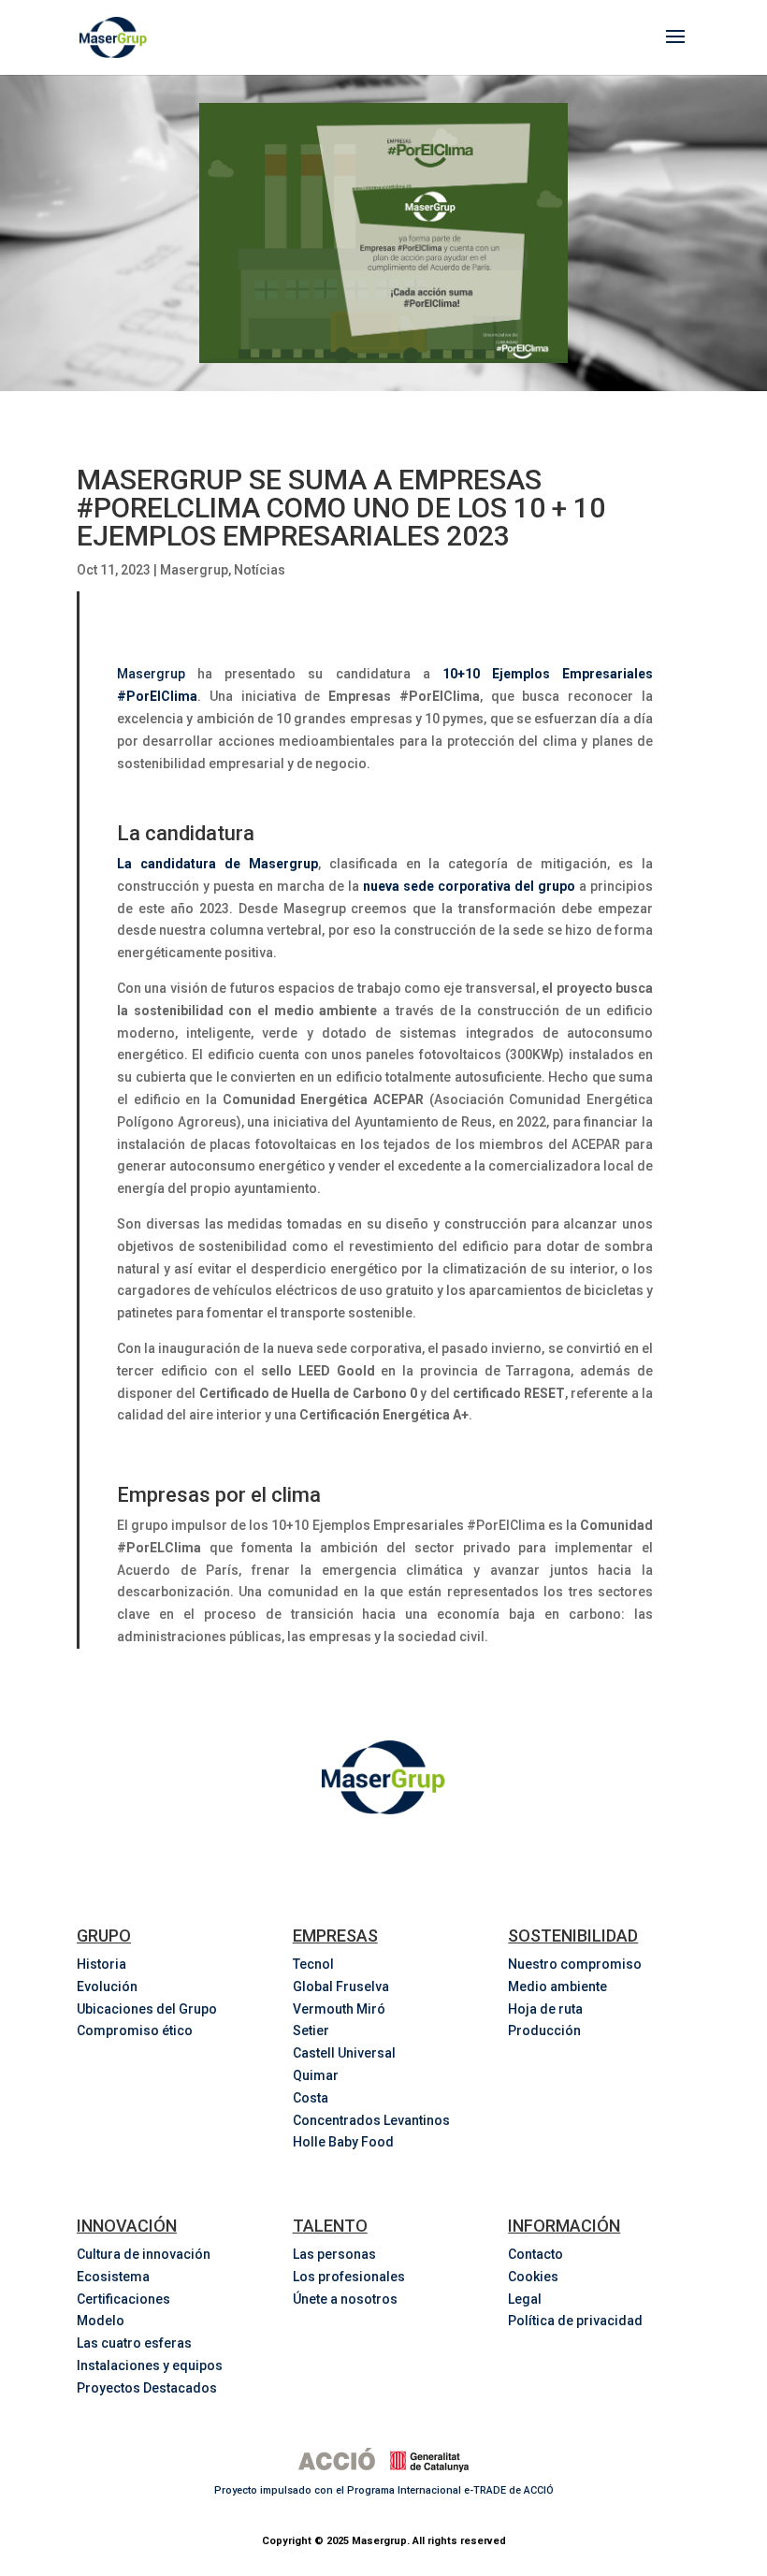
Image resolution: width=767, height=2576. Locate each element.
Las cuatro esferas (134, 2343)
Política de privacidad (575, 2321)
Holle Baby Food (343, 2142)
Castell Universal (344, 2053)
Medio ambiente (557, 1987)
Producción (544, 2030)
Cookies (533, 2277)
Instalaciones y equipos (150, 2365)
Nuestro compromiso (575, 1964)
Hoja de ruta (545, 2009)
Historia (101, 1964)
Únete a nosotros (345, 2299)
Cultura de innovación (144, 2254)
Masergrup (194, 570)
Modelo (101, 2321)
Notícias (260, 570)
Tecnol (313, 1964)
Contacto (535, 2254)
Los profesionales (349, 2277)
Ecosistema (113, 2277)
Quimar (316, 2075)
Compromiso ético (135, 2030)
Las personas (334, 2254)
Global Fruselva (341, 1987)
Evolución (107, 1987)
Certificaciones (123, 2299)
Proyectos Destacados (147, 2388)
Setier (311, 2030)
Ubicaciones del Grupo (147, 2009)
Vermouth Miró (339, 2009)
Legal (525, 2299)
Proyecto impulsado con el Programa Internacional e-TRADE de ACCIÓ (384, 2490)
